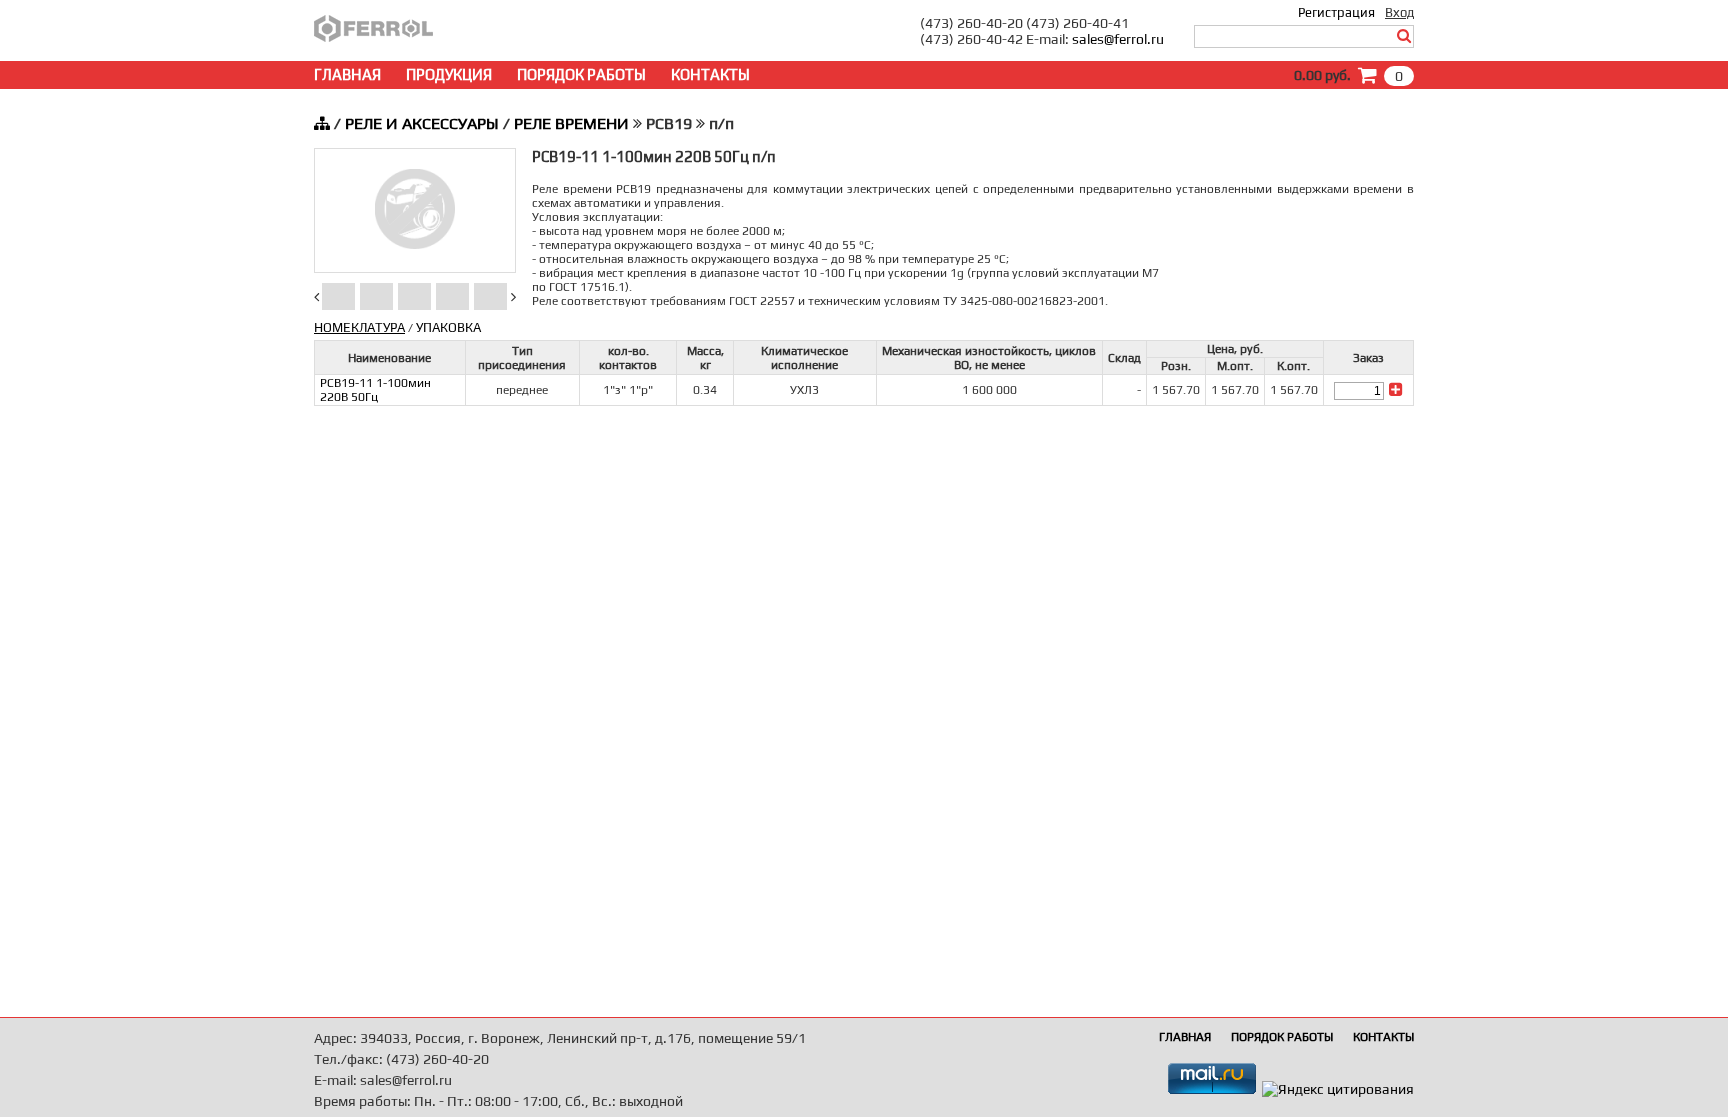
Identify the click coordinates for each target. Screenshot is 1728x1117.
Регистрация (1336, 12)
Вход (1399, 12)
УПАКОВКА (448, 327)
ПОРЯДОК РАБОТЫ (581, 74)
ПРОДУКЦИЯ (449, 74)
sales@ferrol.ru (1118, 39)
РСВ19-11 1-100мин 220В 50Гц (375, 390)
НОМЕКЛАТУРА (359, 327)
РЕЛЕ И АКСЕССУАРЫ (422, 123)
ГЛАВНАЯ (347, 74)
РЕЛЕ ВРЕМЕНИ (571, 123)
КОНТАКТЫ (710, 74)
